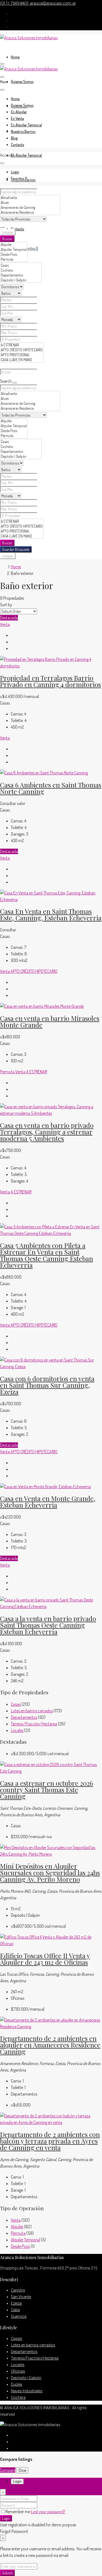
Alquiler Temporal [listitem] (25, 2240)
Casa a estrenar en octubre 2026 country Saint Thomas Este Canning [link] (47, 1790)
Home (15, 57)
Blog (14, 138)
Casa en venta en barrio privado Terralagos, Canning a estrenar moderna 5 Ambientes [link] (47, 1132)
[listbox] (18, 611)
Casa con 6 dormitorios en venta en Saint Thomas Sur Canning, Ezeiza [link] (47, 1385)
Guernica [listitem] (19, 2316)
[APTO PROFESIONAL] (22, 355)
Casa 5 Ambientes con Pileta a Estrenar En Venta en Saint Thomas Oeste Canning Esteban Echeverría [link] (47, 1255)
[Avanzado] (2, 227)
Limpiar (8, 232)
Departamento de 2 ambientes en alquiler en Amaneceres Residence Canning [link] (50, 2045)
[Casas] (21, 265)
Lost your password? (48, 2512)
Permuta (8, 1072)
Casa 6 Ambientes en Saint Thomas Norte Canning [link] (51, 788)
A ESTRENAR (37, 1072)
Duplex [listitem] (17, 2384)
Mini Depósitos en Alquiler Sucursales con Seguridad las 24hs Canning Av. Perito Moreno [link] (50, 1873)
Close (22, 2470)
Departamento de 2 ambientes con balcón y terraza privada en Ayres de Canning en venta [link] (50, 2141)
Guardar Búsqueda (16, 549)
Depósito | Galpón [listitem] (26, 2378)
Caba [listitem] (15, 2310)
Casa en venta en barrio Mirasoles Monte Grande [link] (50, 1021)
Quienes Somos (22, 81)
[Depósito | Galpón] (21, 280)
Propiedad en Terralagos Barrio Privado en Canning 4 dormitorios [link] (50, 681)
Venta (5, 624)
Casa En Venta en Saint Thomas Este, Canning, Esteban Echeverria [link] (51, 914)
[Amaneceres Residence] (30, 212)
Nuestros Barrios (23, 131)
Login (6, 2518)
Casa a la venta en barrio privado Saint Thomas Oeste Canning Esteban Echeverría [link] (48, 1625)
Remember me (18, 2512)
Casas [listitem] (16, 1704)
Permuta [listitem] (18, 2233)
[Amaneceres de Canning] (30, 207)
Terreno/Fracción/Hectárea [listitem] (34, 1724)
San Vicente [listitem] (21, 2297)
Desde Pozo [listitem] (20, 2246)
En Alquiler (19, 112)
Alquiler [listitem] (17, 2227)
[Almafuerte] (30, 198)
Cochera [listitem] (18, 2397)
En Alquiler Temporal (26, 155)
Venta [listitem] (16, 2220)
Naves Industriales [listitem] (27, 2391)
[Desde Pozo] (14, 254)
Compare (8, 2470)
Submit (7, 2573)
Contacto (18, 229)
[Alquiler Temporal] (14, 249)
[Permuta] (14, 259)
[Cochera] (21, 270)
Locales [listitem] (17, 1730)
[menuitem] (15, 172)
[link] (51, 666)
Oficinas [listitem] (18, 2371)
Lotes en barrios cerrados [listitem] (32, 1711)
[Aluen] (30, 203)
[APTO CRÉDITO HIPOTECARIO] (22, 350)
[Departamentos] (21, 275)
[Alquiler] (14, 245)
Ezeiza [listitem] (16, 2303)
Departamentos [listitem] (24, 1717)
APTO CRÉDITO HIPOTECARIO (34, 971)
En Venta (17, 118)
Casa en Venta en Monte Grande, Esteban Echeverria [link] (48, 1502)
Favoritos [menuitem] (30, 248)
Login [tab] (17, 2481)
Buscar (7, 239)
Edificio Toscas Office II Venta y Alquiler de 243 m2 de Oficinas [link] (45, 1959)
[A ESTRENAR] (22, 345)
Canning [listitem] (18, 2290)
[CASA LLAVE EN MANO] (22, 360)
